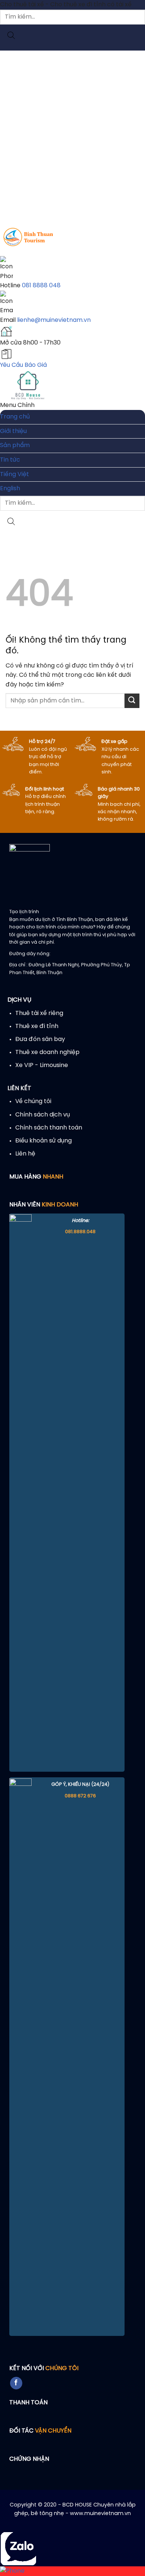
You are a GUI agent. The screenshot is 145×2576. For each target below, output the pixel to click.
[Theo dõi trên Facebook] (16, 2383)
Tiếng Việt (14, 474)
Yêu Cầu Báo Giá (23, 365)
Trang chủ (15, 417)
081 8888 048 (41, 286)
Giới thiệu (13, 431)
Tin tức (10, 460)
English (10, 489)
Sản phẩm (15, 445)
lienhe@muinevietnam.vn (54, 320)
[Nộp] (132, 701)
